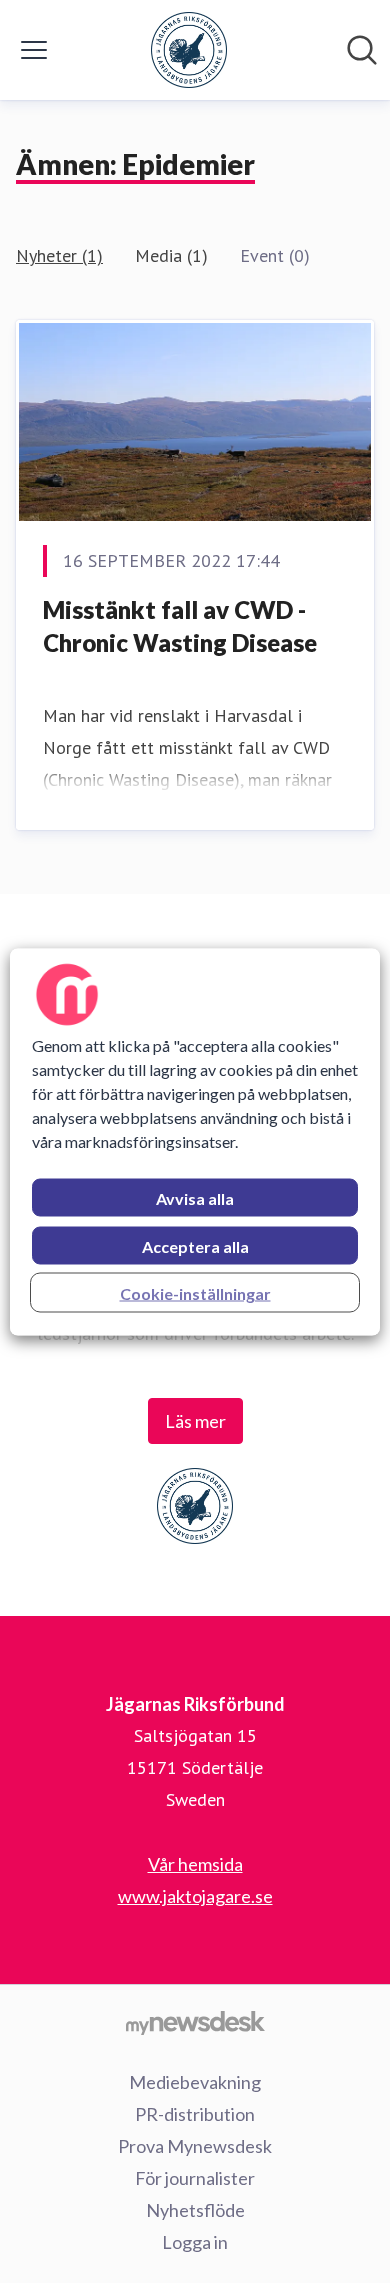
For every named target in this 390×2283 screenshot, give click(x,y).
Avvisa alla (195, 1197)
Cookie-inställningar (195, 1292)
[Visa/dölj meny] (34, 50)
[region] (195, 1141)
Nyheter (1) (59, 255)
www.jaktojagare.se (195, 1896)
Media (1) (171, 255)
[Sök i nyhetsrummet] (362, 50)
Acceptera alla (195, 1245)
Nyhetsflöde (195, 2210)
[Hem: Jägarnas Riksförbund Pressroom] (189, 50)
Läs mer (195, 1421)
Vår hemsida (195, 1864)
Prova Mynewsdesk (195, 2146)
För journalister (195, 2178)
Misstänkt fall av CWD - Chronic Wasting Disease (180, 626)
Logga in (195, 2242)
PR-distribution (195, 2114)
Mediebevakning (195, 2082)
